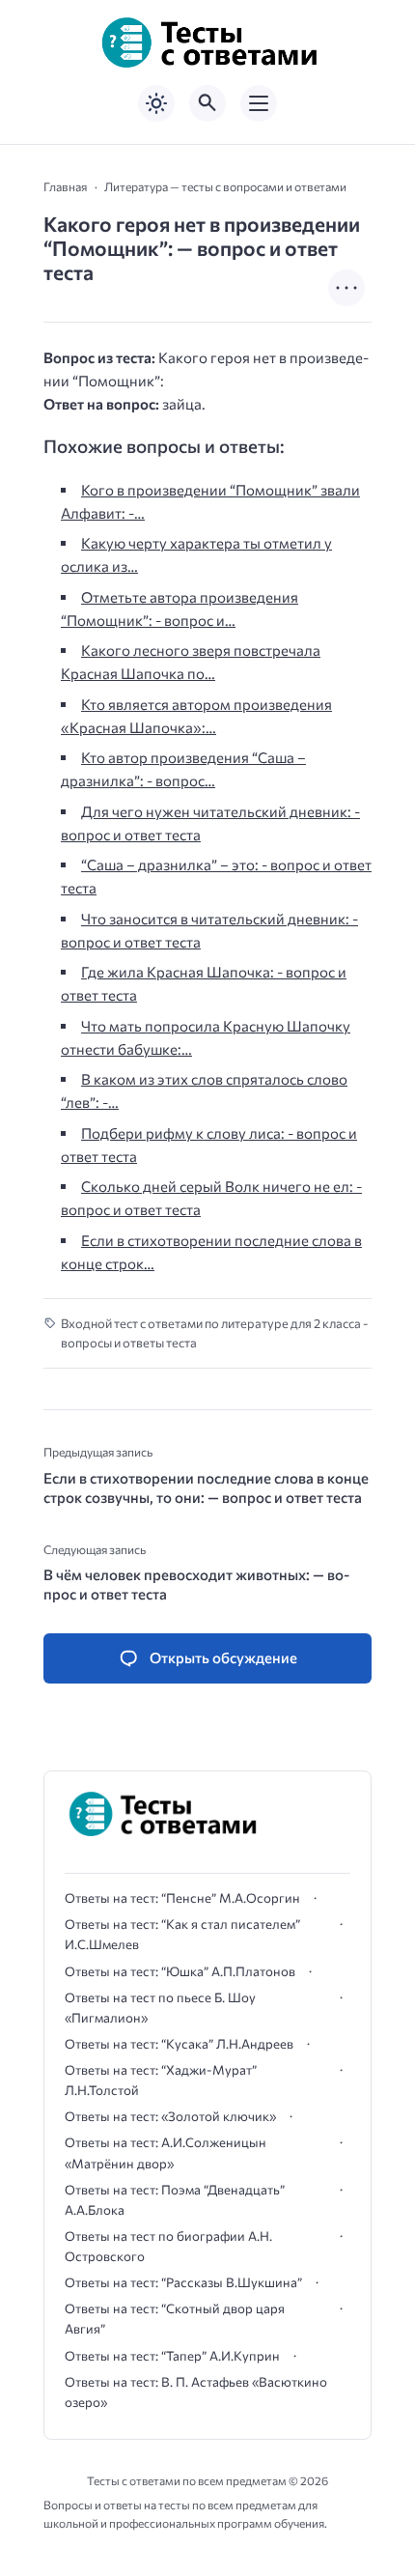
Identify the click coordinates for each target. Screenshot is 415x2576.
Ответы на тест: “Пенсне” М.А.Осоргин (182, 1898)
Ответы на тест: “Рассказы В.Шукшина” (183, 2282)
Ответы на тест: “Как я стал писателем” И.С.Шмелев (182, 1934)
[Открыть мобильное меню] (259, 103)
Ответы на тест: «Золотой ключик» (170, 2116)
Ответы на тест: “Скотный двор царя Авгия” (175, 2319)
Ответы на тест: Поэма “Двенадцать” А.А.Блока (175, 2200)
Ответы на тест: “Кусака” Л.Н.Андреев (179, 2044)
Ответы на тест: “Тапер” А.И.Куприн (172, 2356)
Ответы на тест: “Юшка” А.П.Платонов (180, 1971)
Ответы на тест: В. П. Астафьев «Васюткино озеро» (196, 2392)
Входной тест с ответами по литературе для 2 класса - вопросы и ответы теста (214, 1333)
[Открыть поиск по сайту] (207, 103)
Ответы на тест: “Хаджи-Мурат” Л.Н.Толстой (161, 2080)
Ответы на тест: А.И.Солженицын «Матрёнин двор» (166, 2152)
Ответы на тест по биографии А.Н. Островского (168, 2246)
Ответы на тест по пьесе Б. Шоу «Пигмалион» (160, 2008)
